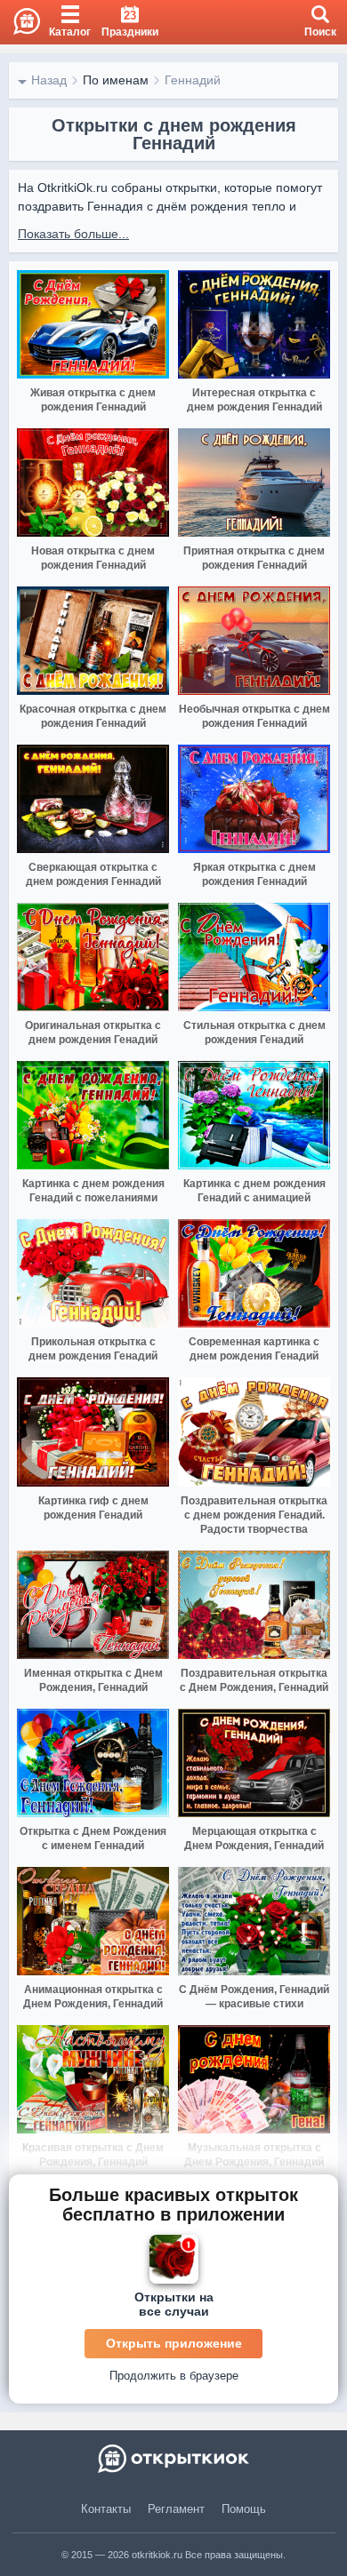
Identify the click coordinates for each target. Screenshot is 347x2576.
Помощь (244, 2509)
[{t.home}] (173, 2459)
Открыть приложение (174, 2343)
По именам (116, 80)
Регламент (176, 2509)
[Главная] (20, 22)
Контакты (106, 2509)
